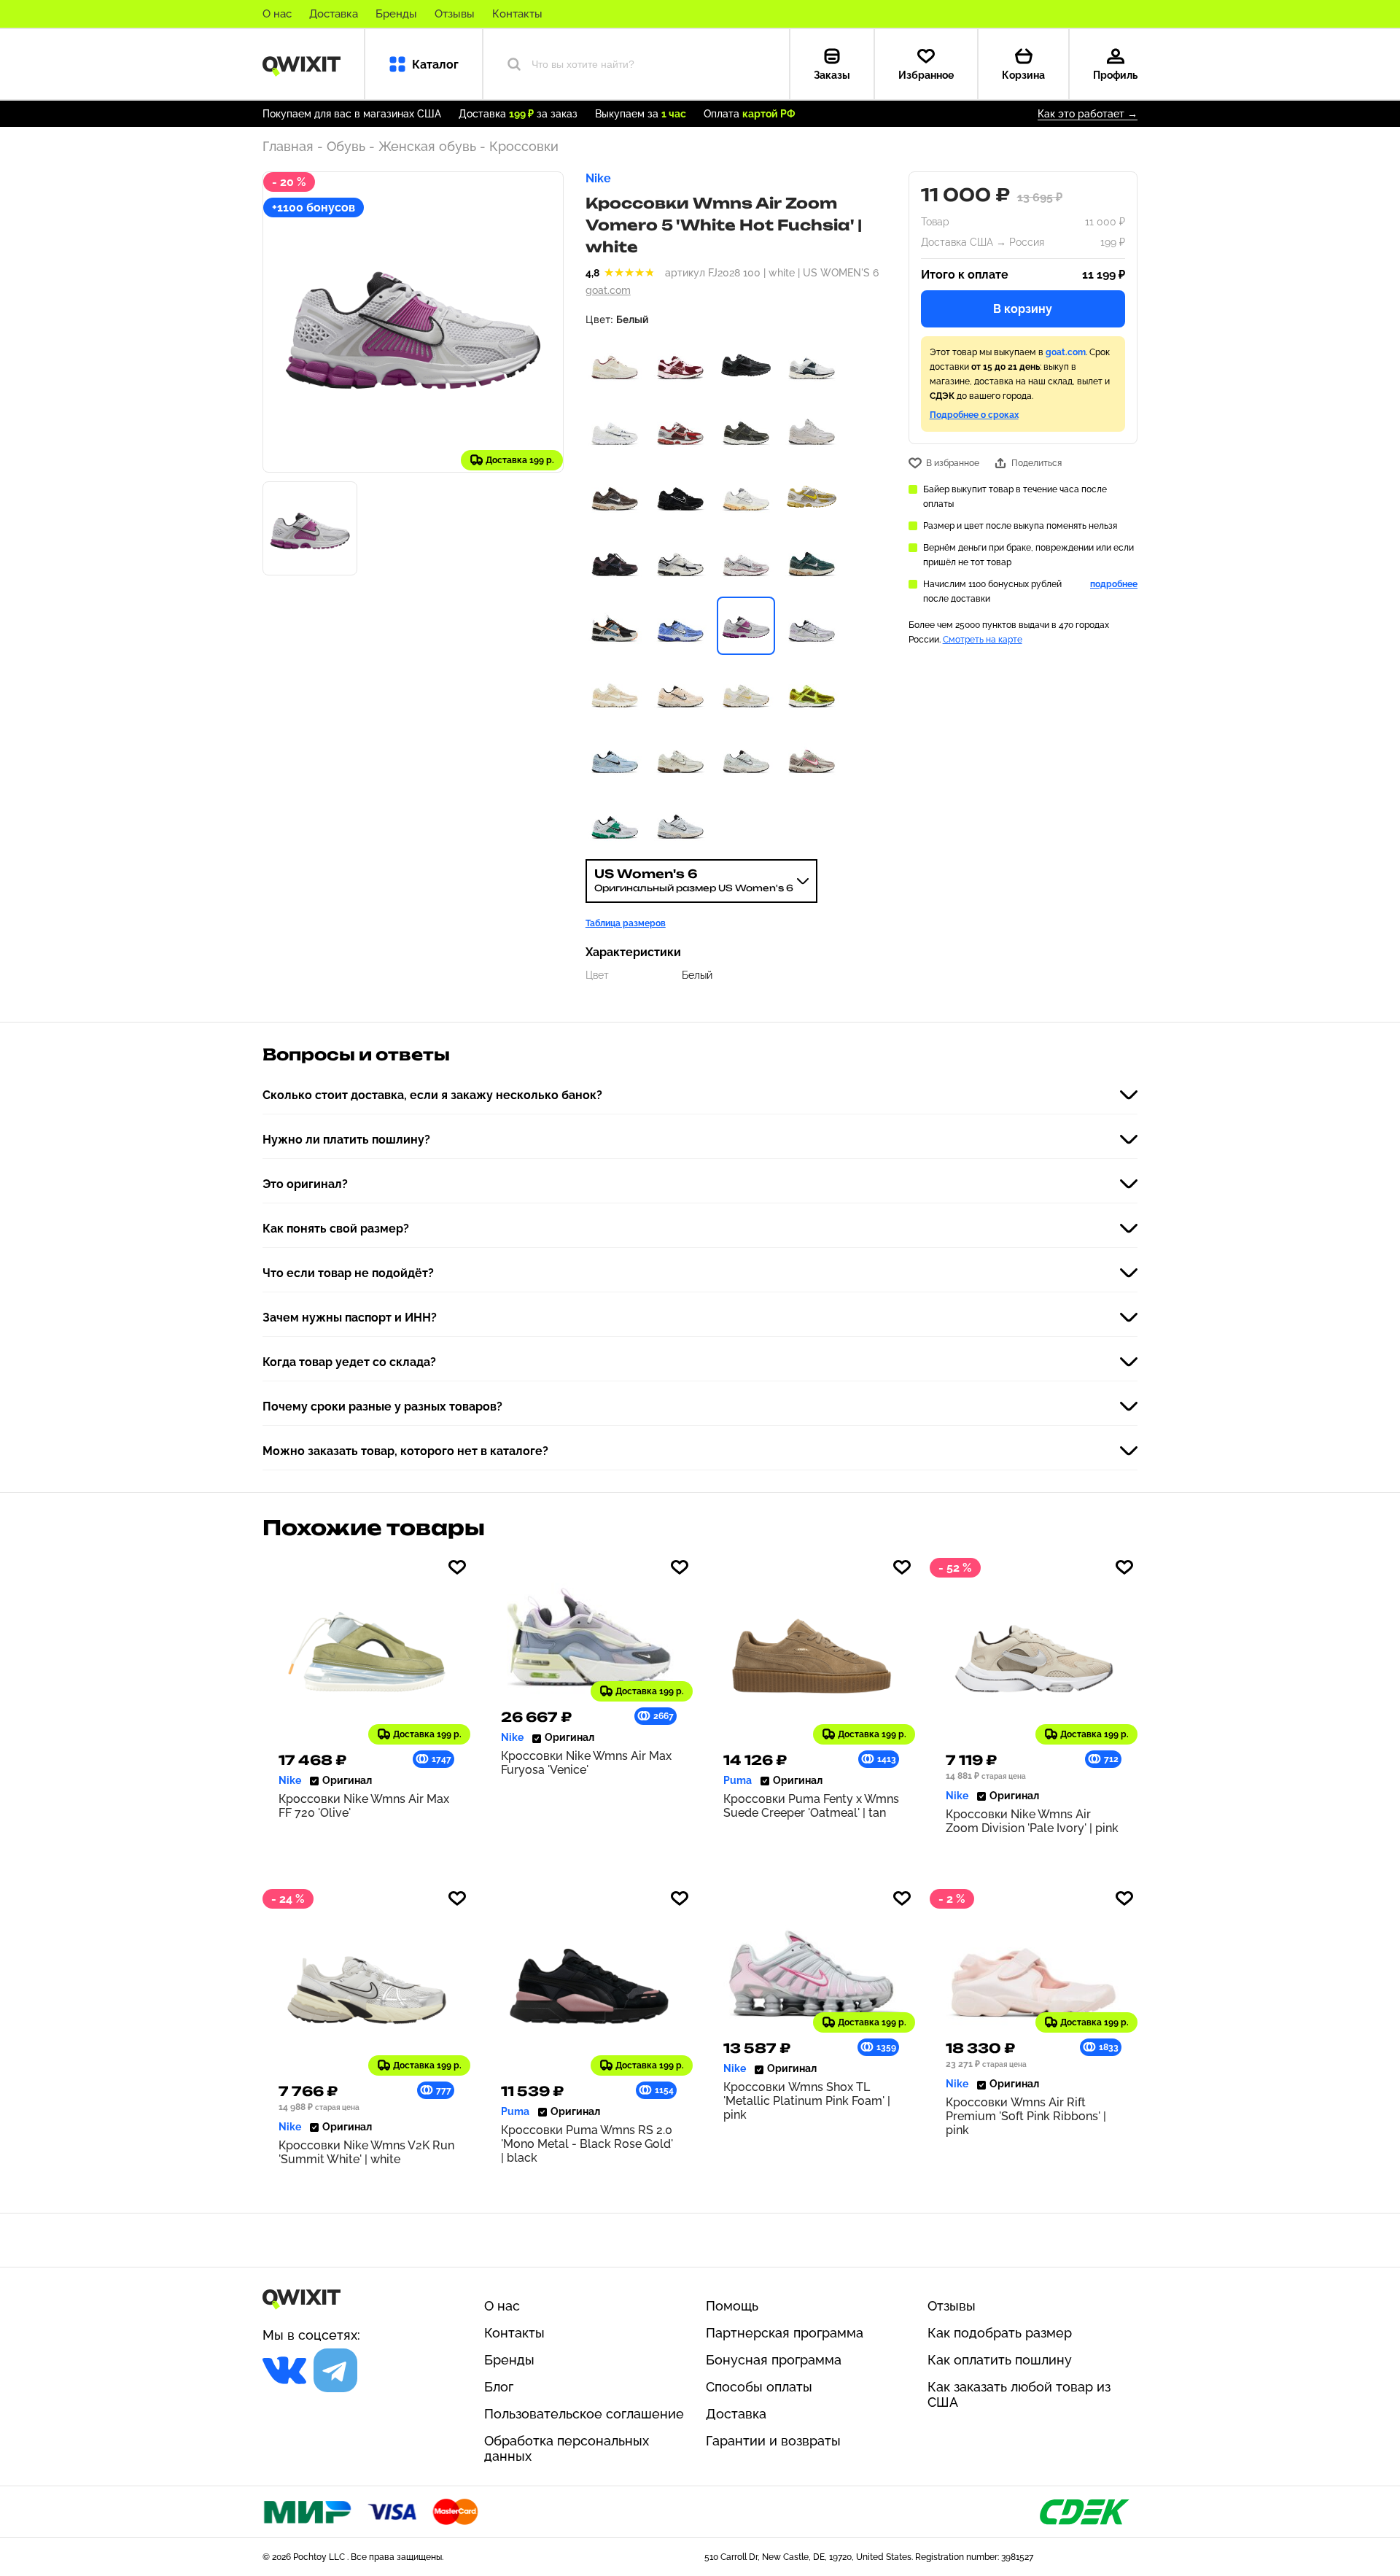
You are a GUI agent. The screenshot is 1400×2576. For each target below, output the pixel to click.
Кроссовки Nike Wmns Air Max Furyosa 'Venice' (586, 1763)
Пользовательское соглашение (584, 2414)
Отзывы (455, 14)
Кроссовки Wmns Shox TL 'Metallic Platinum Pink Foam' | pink (807, 2101)
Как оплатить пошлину (1000, 2360)
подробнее (1114, 584)
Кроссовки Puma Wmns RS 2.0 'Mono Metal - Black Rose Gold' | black (587, 2144)
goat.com (608, 290)
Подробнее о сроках (974, 415)
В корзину (1023, 309)
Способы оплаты (759, 2387)
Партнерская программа (785, 2333)
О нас (277, 14)
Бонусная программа (774, 2360)
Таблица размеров (626, 923)
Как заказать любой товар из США (1019, 2394)
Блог (499, 2387)
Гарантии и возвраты (773, 2441)
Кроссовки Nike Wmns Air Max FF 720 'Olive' (364, 1806)
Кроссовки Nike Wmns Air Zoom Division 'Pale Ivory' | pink (1032, 1821)
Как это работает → (1088, 114)
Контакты (517, 14)
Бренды (396, 14)
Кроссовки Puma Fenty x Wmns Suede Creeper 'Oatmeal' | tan (811, 1806)
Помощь (732, 2306)
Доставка (334, 14)
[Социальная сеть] (284, 2370)
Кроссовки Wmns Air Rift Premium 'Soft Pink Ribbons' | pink (1026, 2116)
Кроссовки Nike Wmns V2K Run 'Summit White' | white (366, 2152)
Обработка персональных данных (567, 2448)
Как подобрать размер (1000, 2333)
